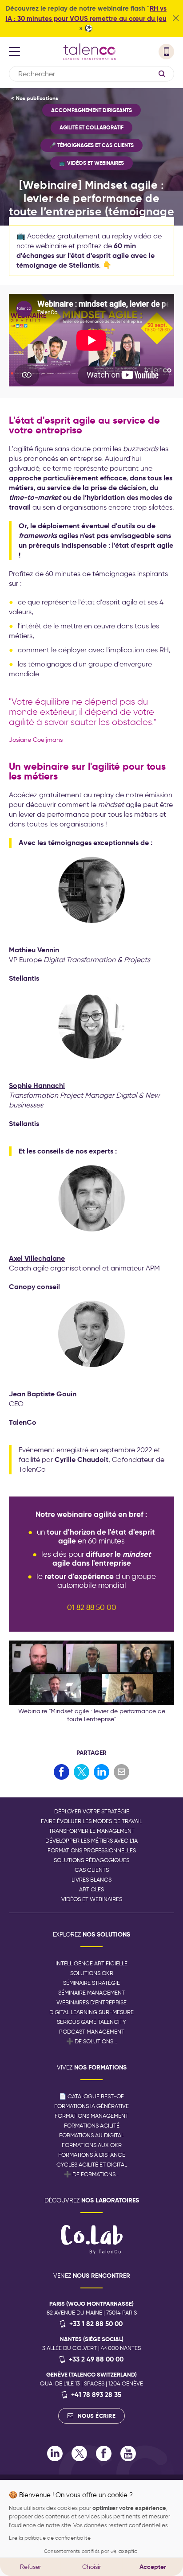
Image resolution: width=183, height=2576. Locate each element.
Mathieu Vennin (34, 950)
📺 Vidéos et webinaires (91, 163)
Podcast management (92, 2032)
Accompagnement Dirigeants (91, 110)
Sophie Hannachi (37, 1085)
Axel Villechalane (37, 1258)
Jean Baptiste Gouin (43, 1394)
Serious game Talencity (91, 2022)
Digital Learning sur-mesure (91, 2012)
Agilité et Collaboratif (91, 127)
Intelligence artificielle (91, 1963)
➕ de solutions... (92, 2041)
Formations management (91, 2116)
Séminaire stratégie (91, 1983)
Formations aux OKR (92, 2145)
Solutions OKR (92, 1973)
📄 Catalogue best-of (91, 2096)
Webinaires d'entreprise (91, 2002)
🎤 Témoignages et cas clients (91, 145)
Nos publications (37, 98)
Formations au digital (91, 2135)
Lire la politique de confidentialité (50, 2538)
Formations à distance (92, 2155)
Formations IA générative (91, 2106)
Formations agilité (92, 2126)
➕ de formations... (92, 2174)
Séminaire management (91, 1993)
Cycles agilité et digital (92, 2165)
